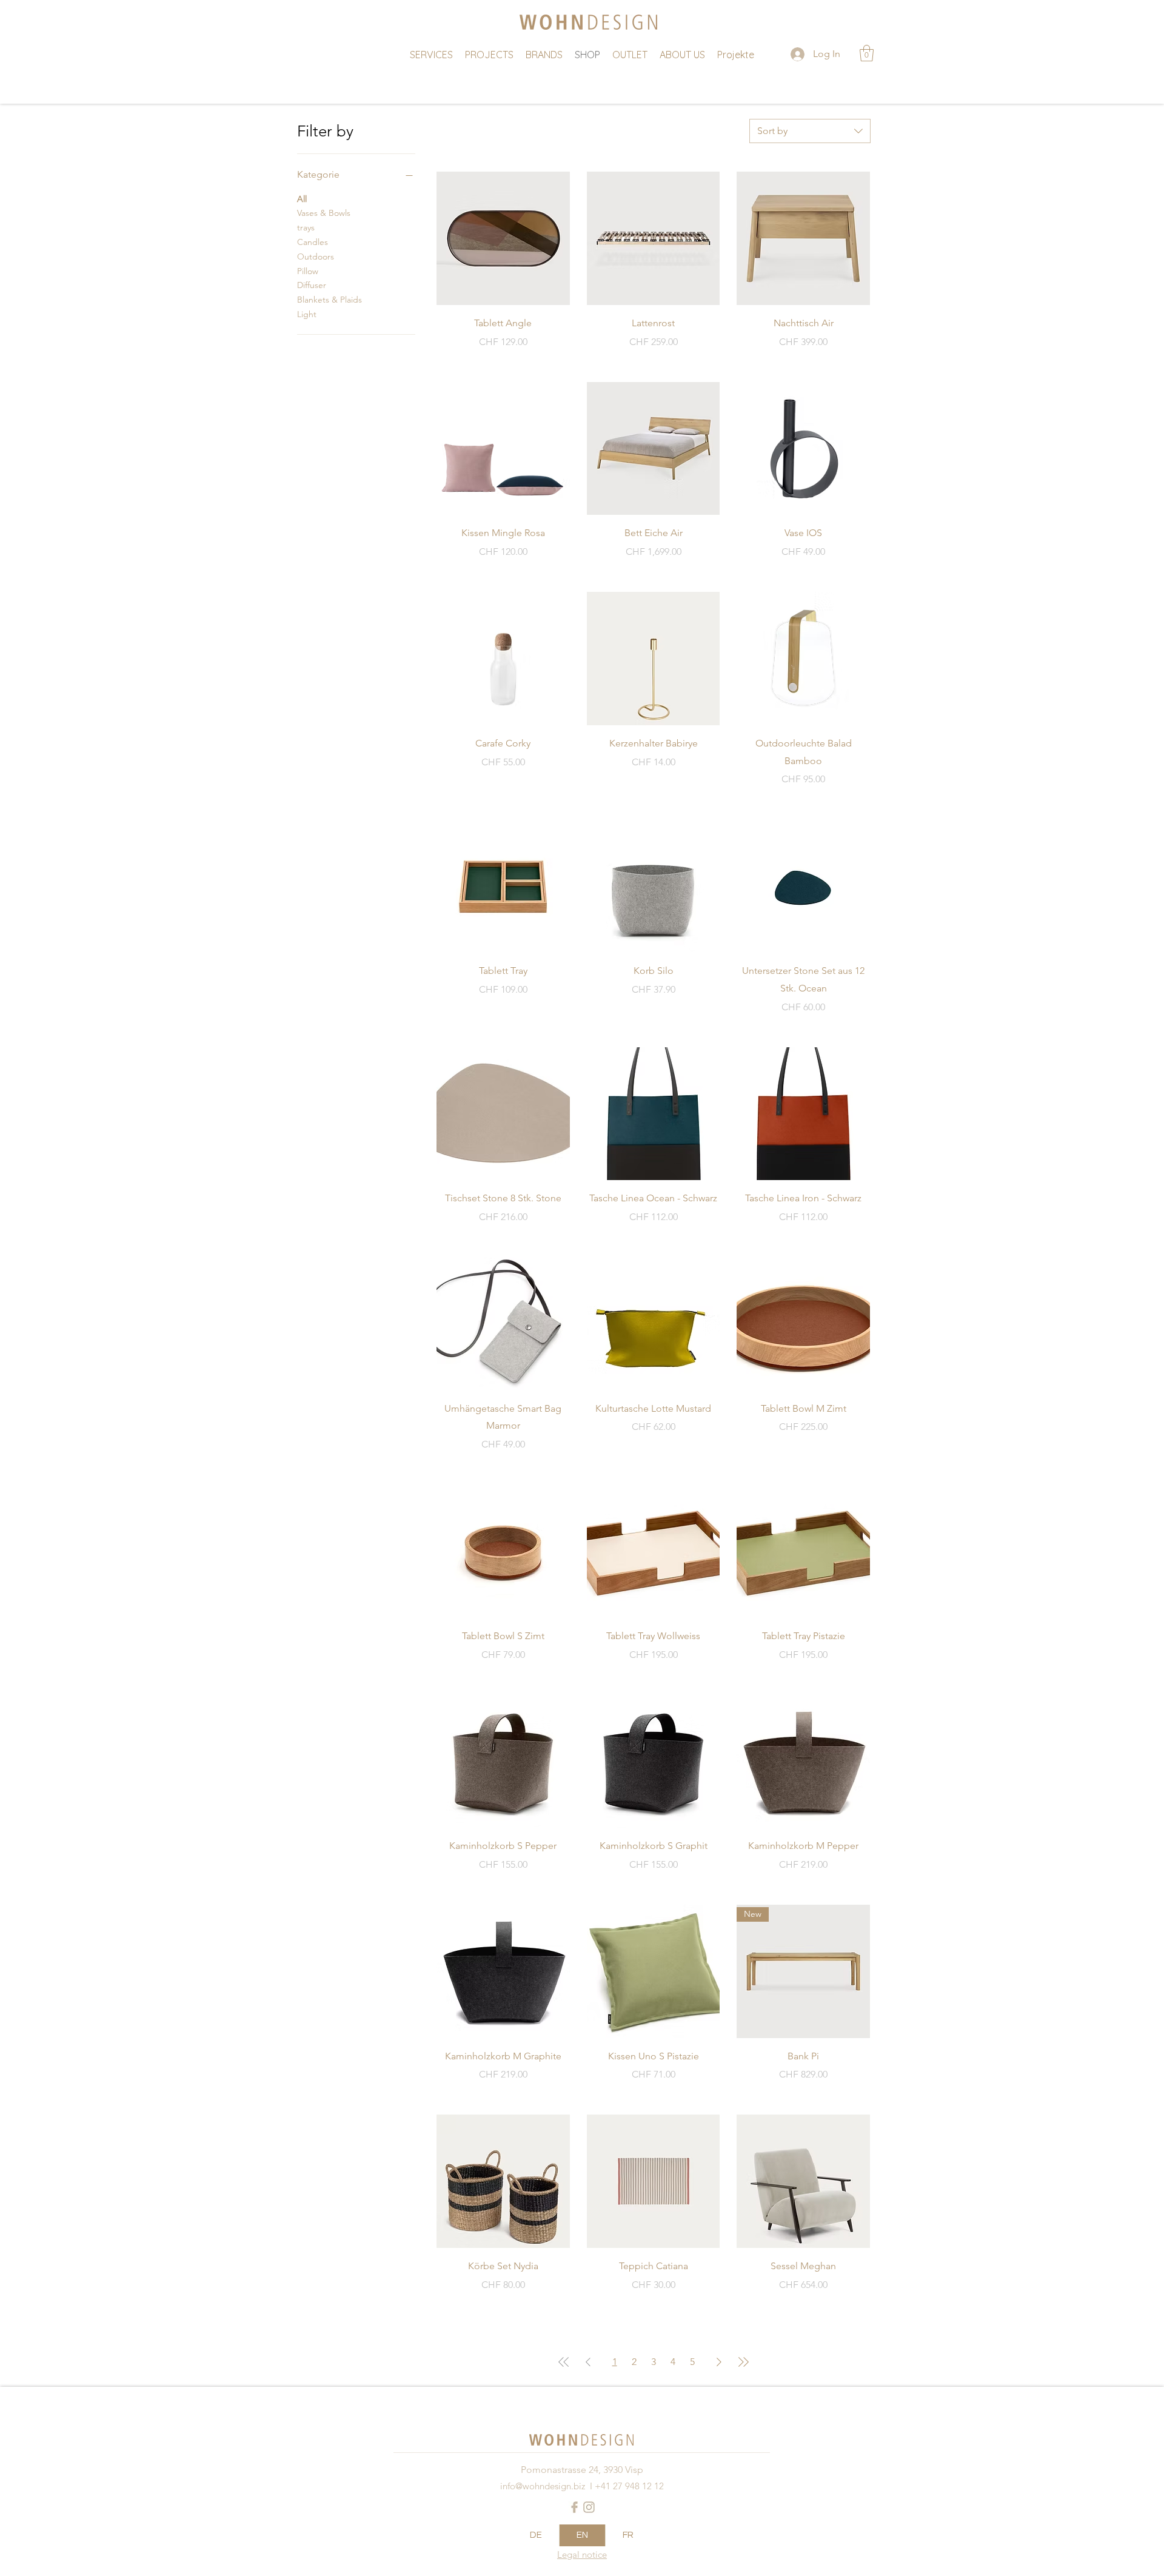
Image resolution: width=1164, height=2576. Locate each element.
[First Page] (564, 2362)
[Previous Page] (588, 2362)
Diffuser (312, 285)
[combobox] (810, 131)
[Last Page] (743, 2362)
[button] (867, 53)
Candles (313, 242)
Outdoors (316, 257)
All (302, 199)
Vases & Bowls (324, 213)
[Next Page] (719, 2362)
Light (307, 314)
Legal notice (582, 2554)
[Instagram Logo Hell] (589, 2507)
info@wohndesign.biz (543, 2486)
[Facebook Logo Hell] (574, 2507)
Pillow (308, 271)
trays (306, 227)
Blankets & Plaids (329, 300)
